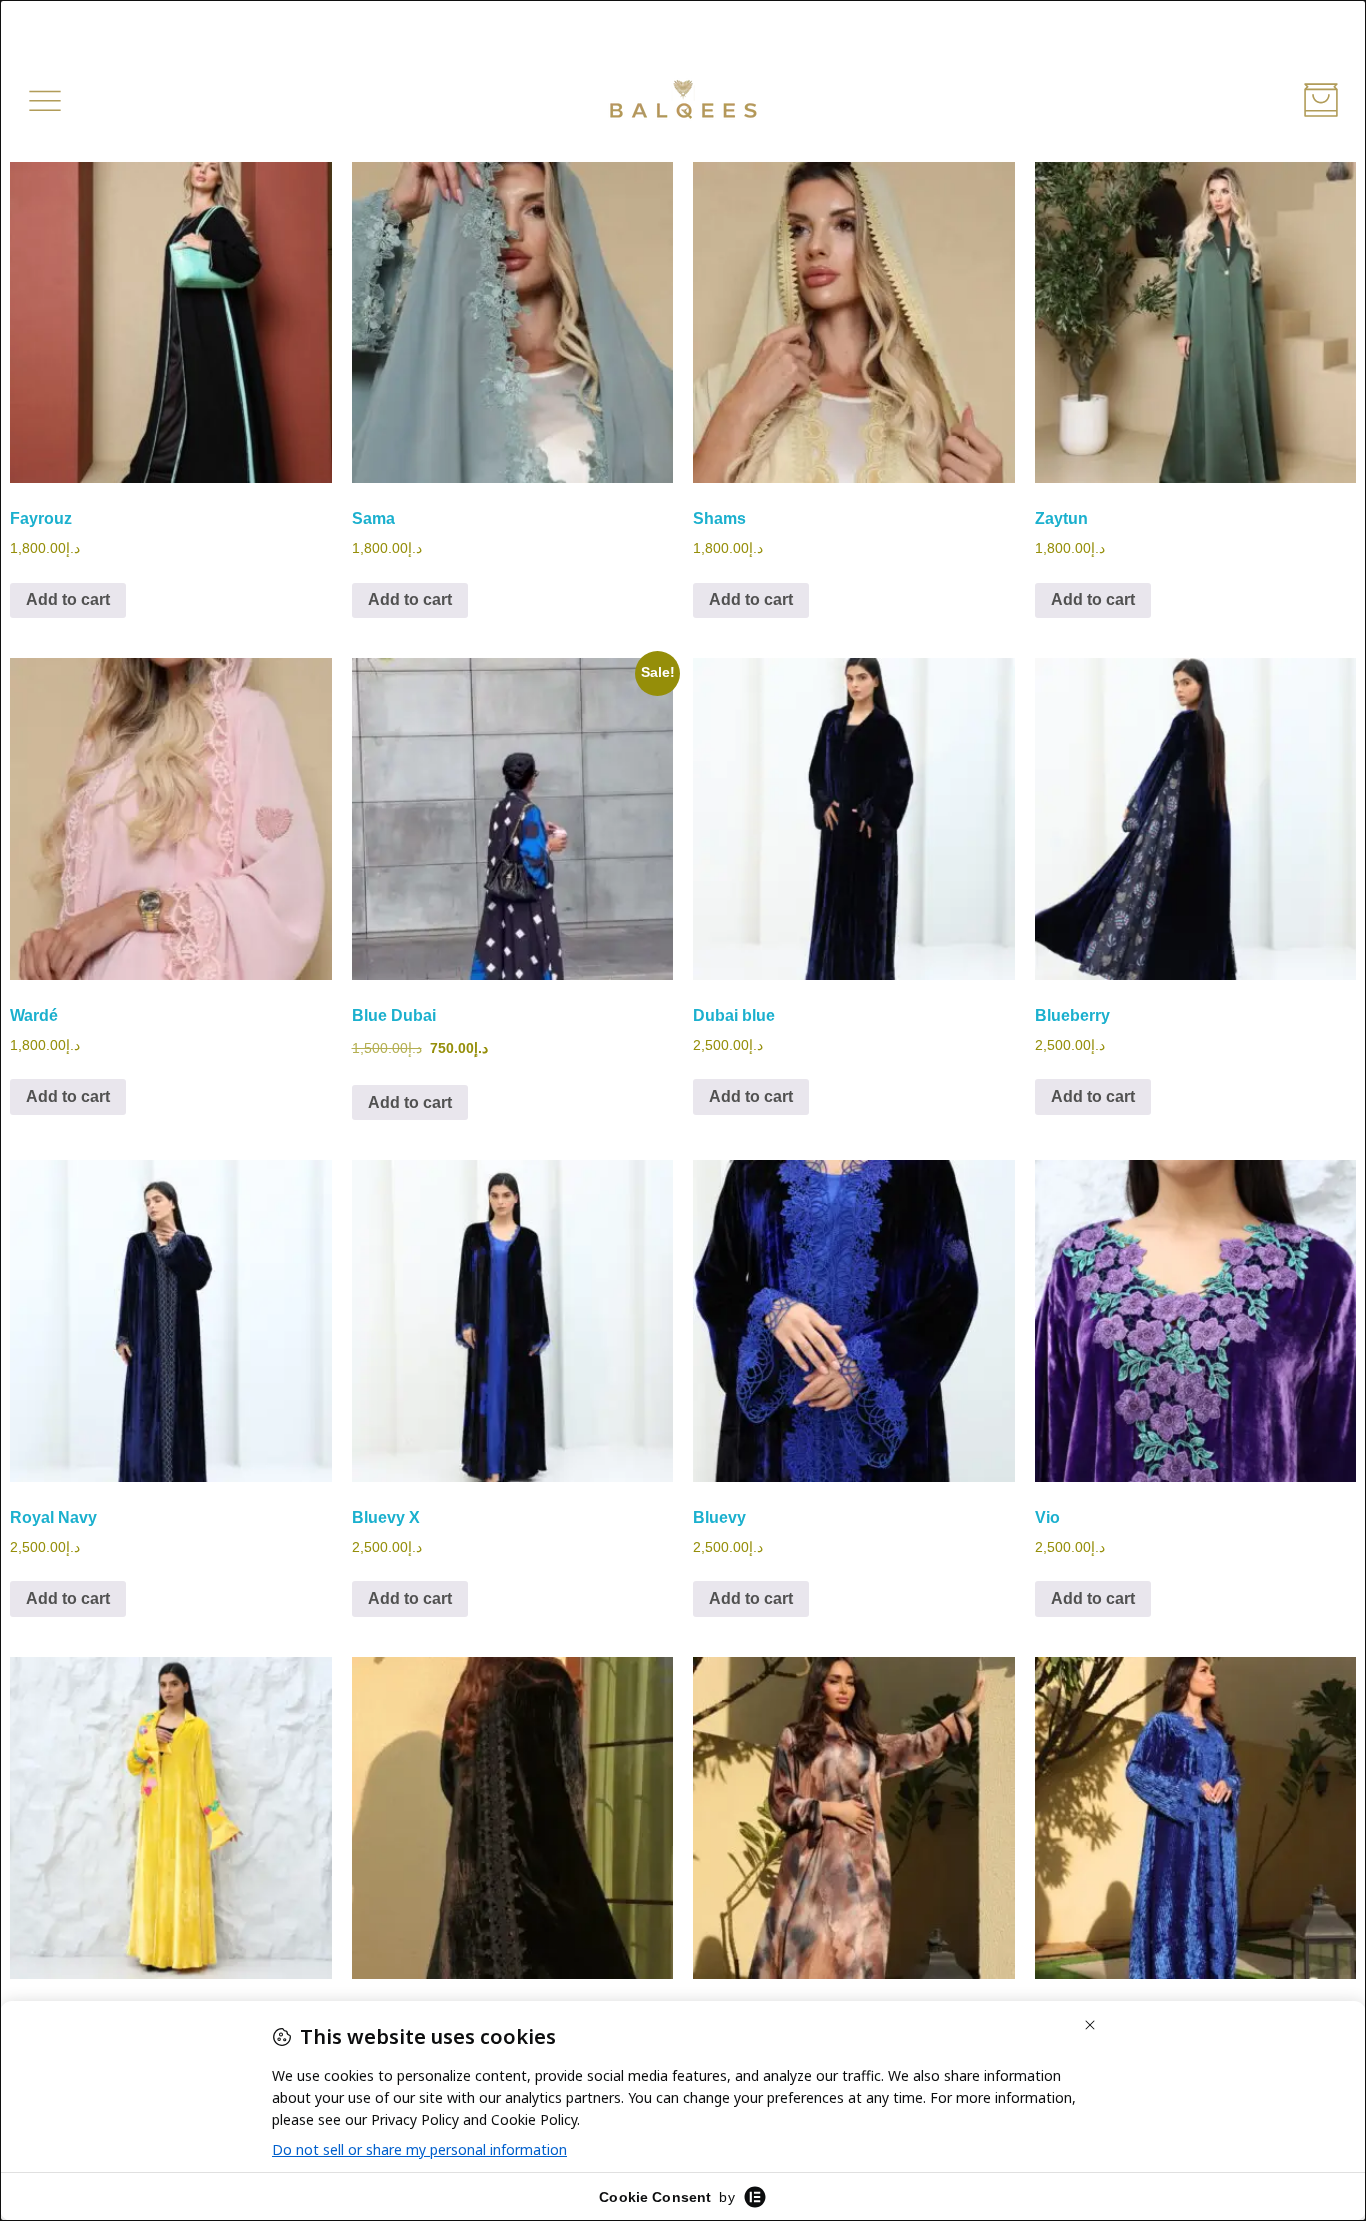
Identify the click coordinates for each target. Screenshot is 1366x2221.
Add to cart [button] (68, 599)
